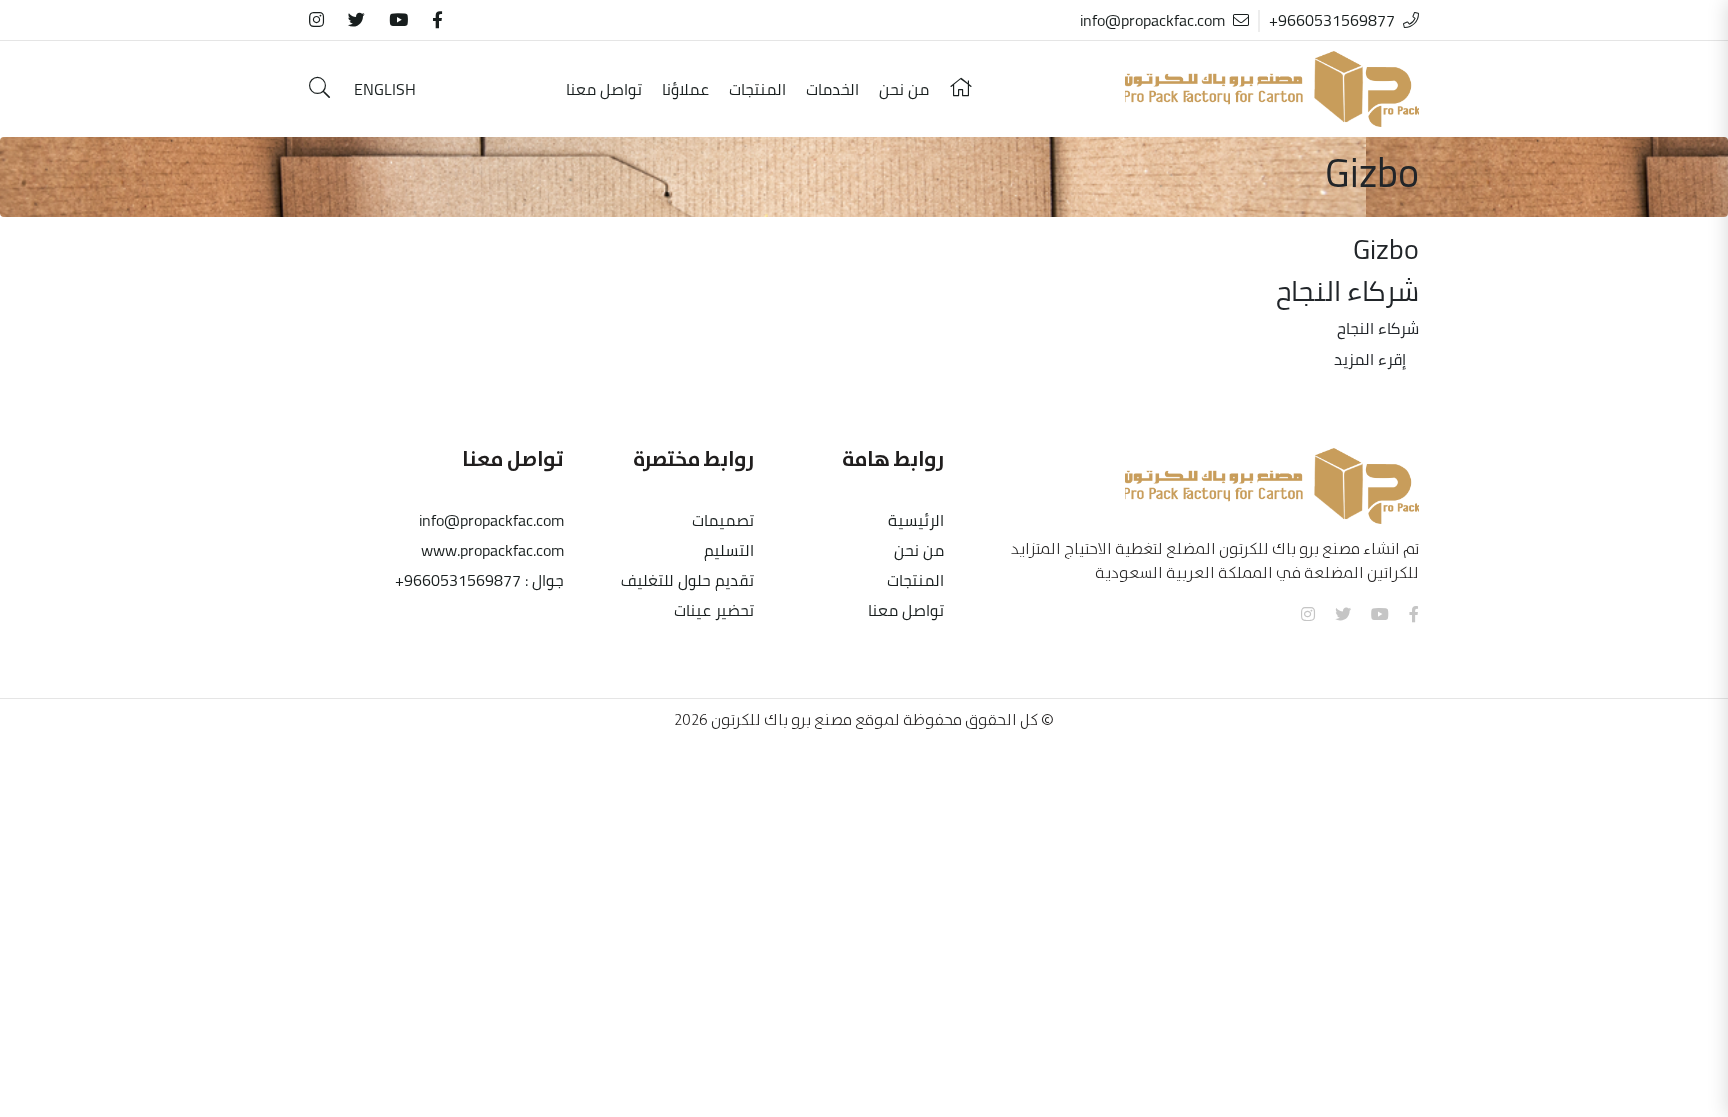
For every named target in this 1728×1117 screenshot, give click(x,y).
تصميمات (723, 520)
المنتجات (757, 89)
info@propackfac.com (1152, 20)
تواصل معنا (604, 89)
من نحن (904, 89)
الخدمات (832, 89)
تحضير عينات (714, 610)
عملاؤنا (685, 89)
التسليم (729, 550)
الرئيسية (916, 520)
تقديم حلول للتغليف (687, 580)
